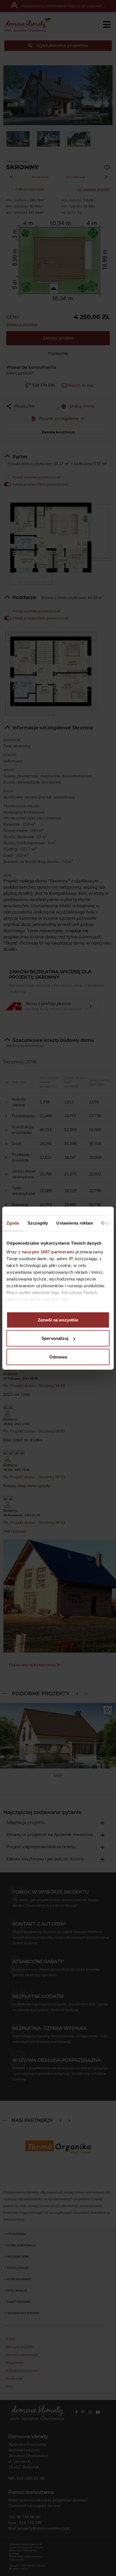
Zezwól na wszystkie (58, 1320)
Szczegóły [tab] (38, 1223)
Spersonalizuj (55, 1338)
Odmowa (58, 1357)
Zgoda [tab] (13, 1223)
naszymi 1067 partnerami (48, 1252)
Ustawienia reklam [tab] (75, 1223)
